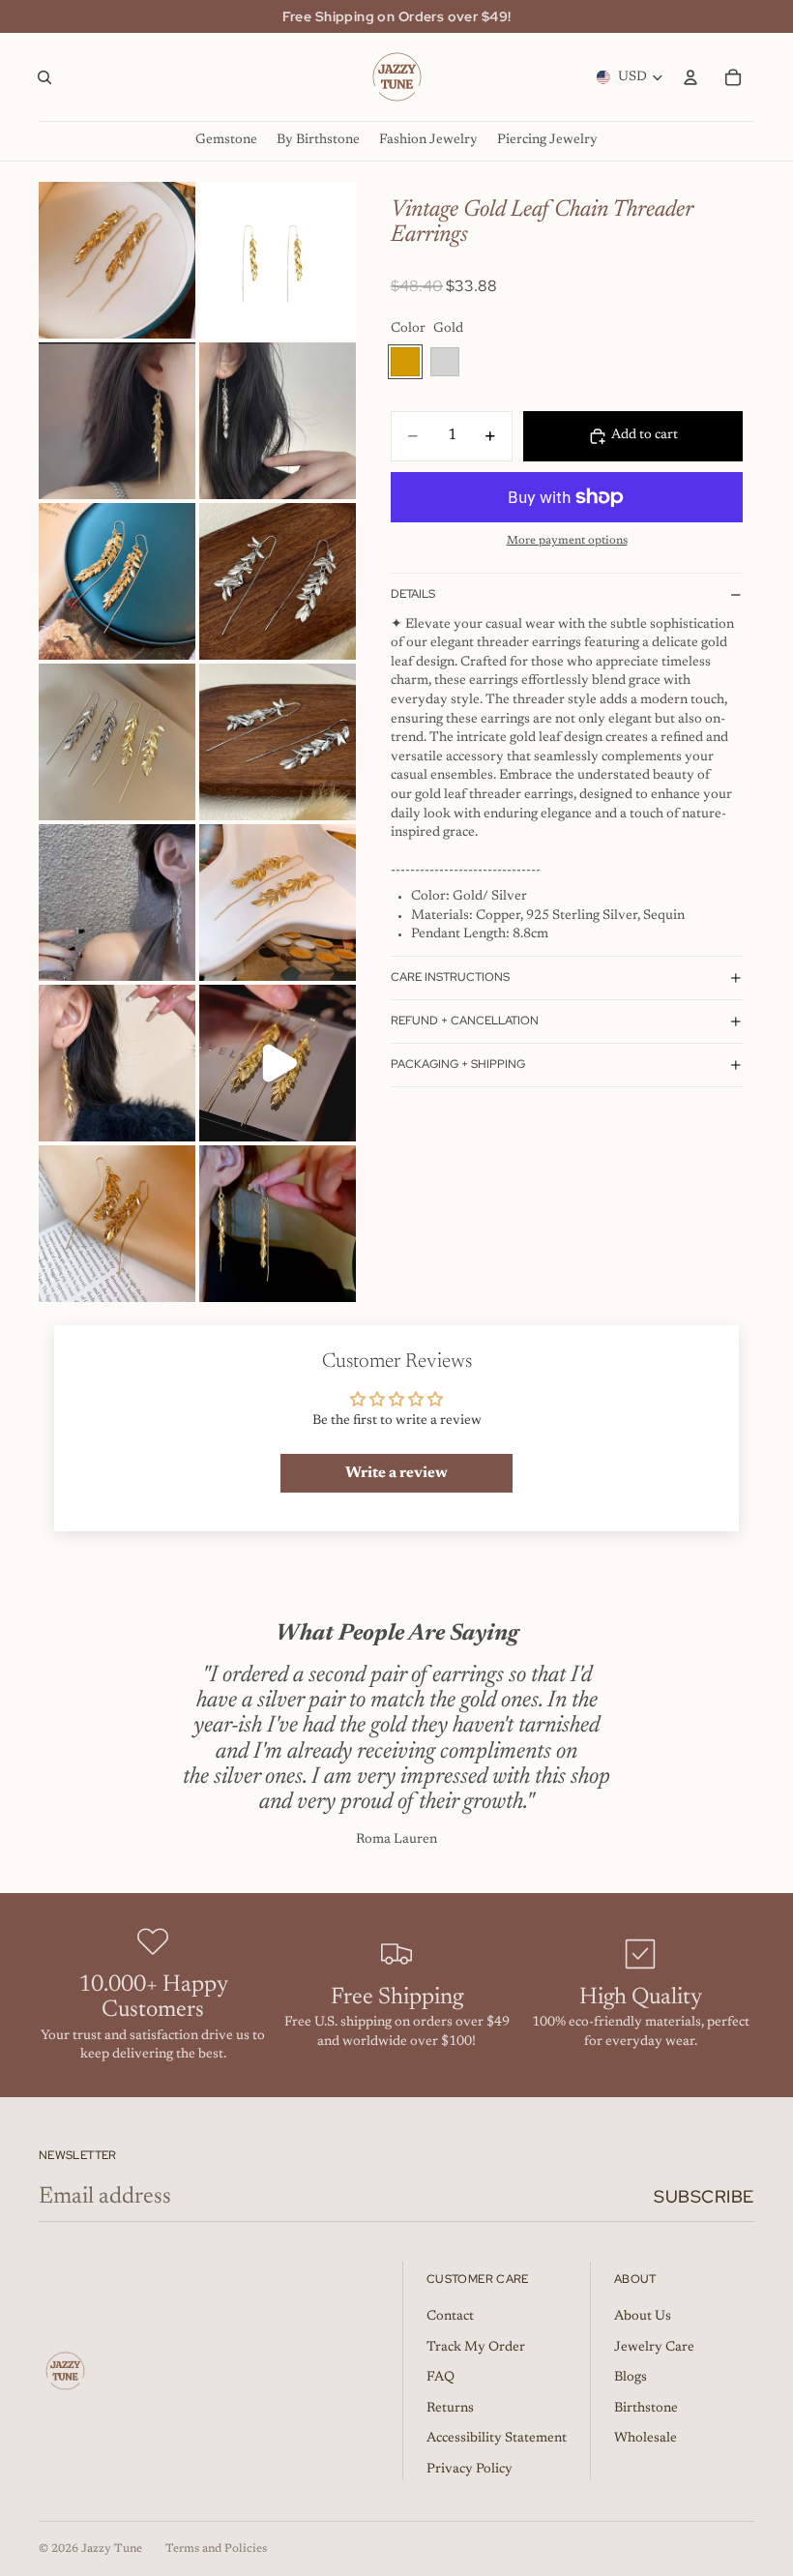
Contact (450, 2317)
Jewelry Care (654, 2348)
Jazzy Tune (112, 2549)
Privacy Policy (470, 2470)
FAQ (441, 2378)
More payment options (567, 541)
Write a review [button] (396, 1473)
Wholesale (646, 2439)
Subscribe (704, 2196)
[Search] (44, 77)
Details (413, 594)
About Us (643, 2317)
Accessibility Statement (497, 2439)
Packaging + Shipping (458, 1064)
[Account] (690, 77)
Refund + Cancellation (465, 1021)
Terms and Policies (216, 2549)
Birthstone (646, 2409)
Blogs (631, 2378)
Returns (450, 2409)
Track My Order (476, 2348)
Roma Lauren (396, 1840)
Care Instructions (450, 977)
